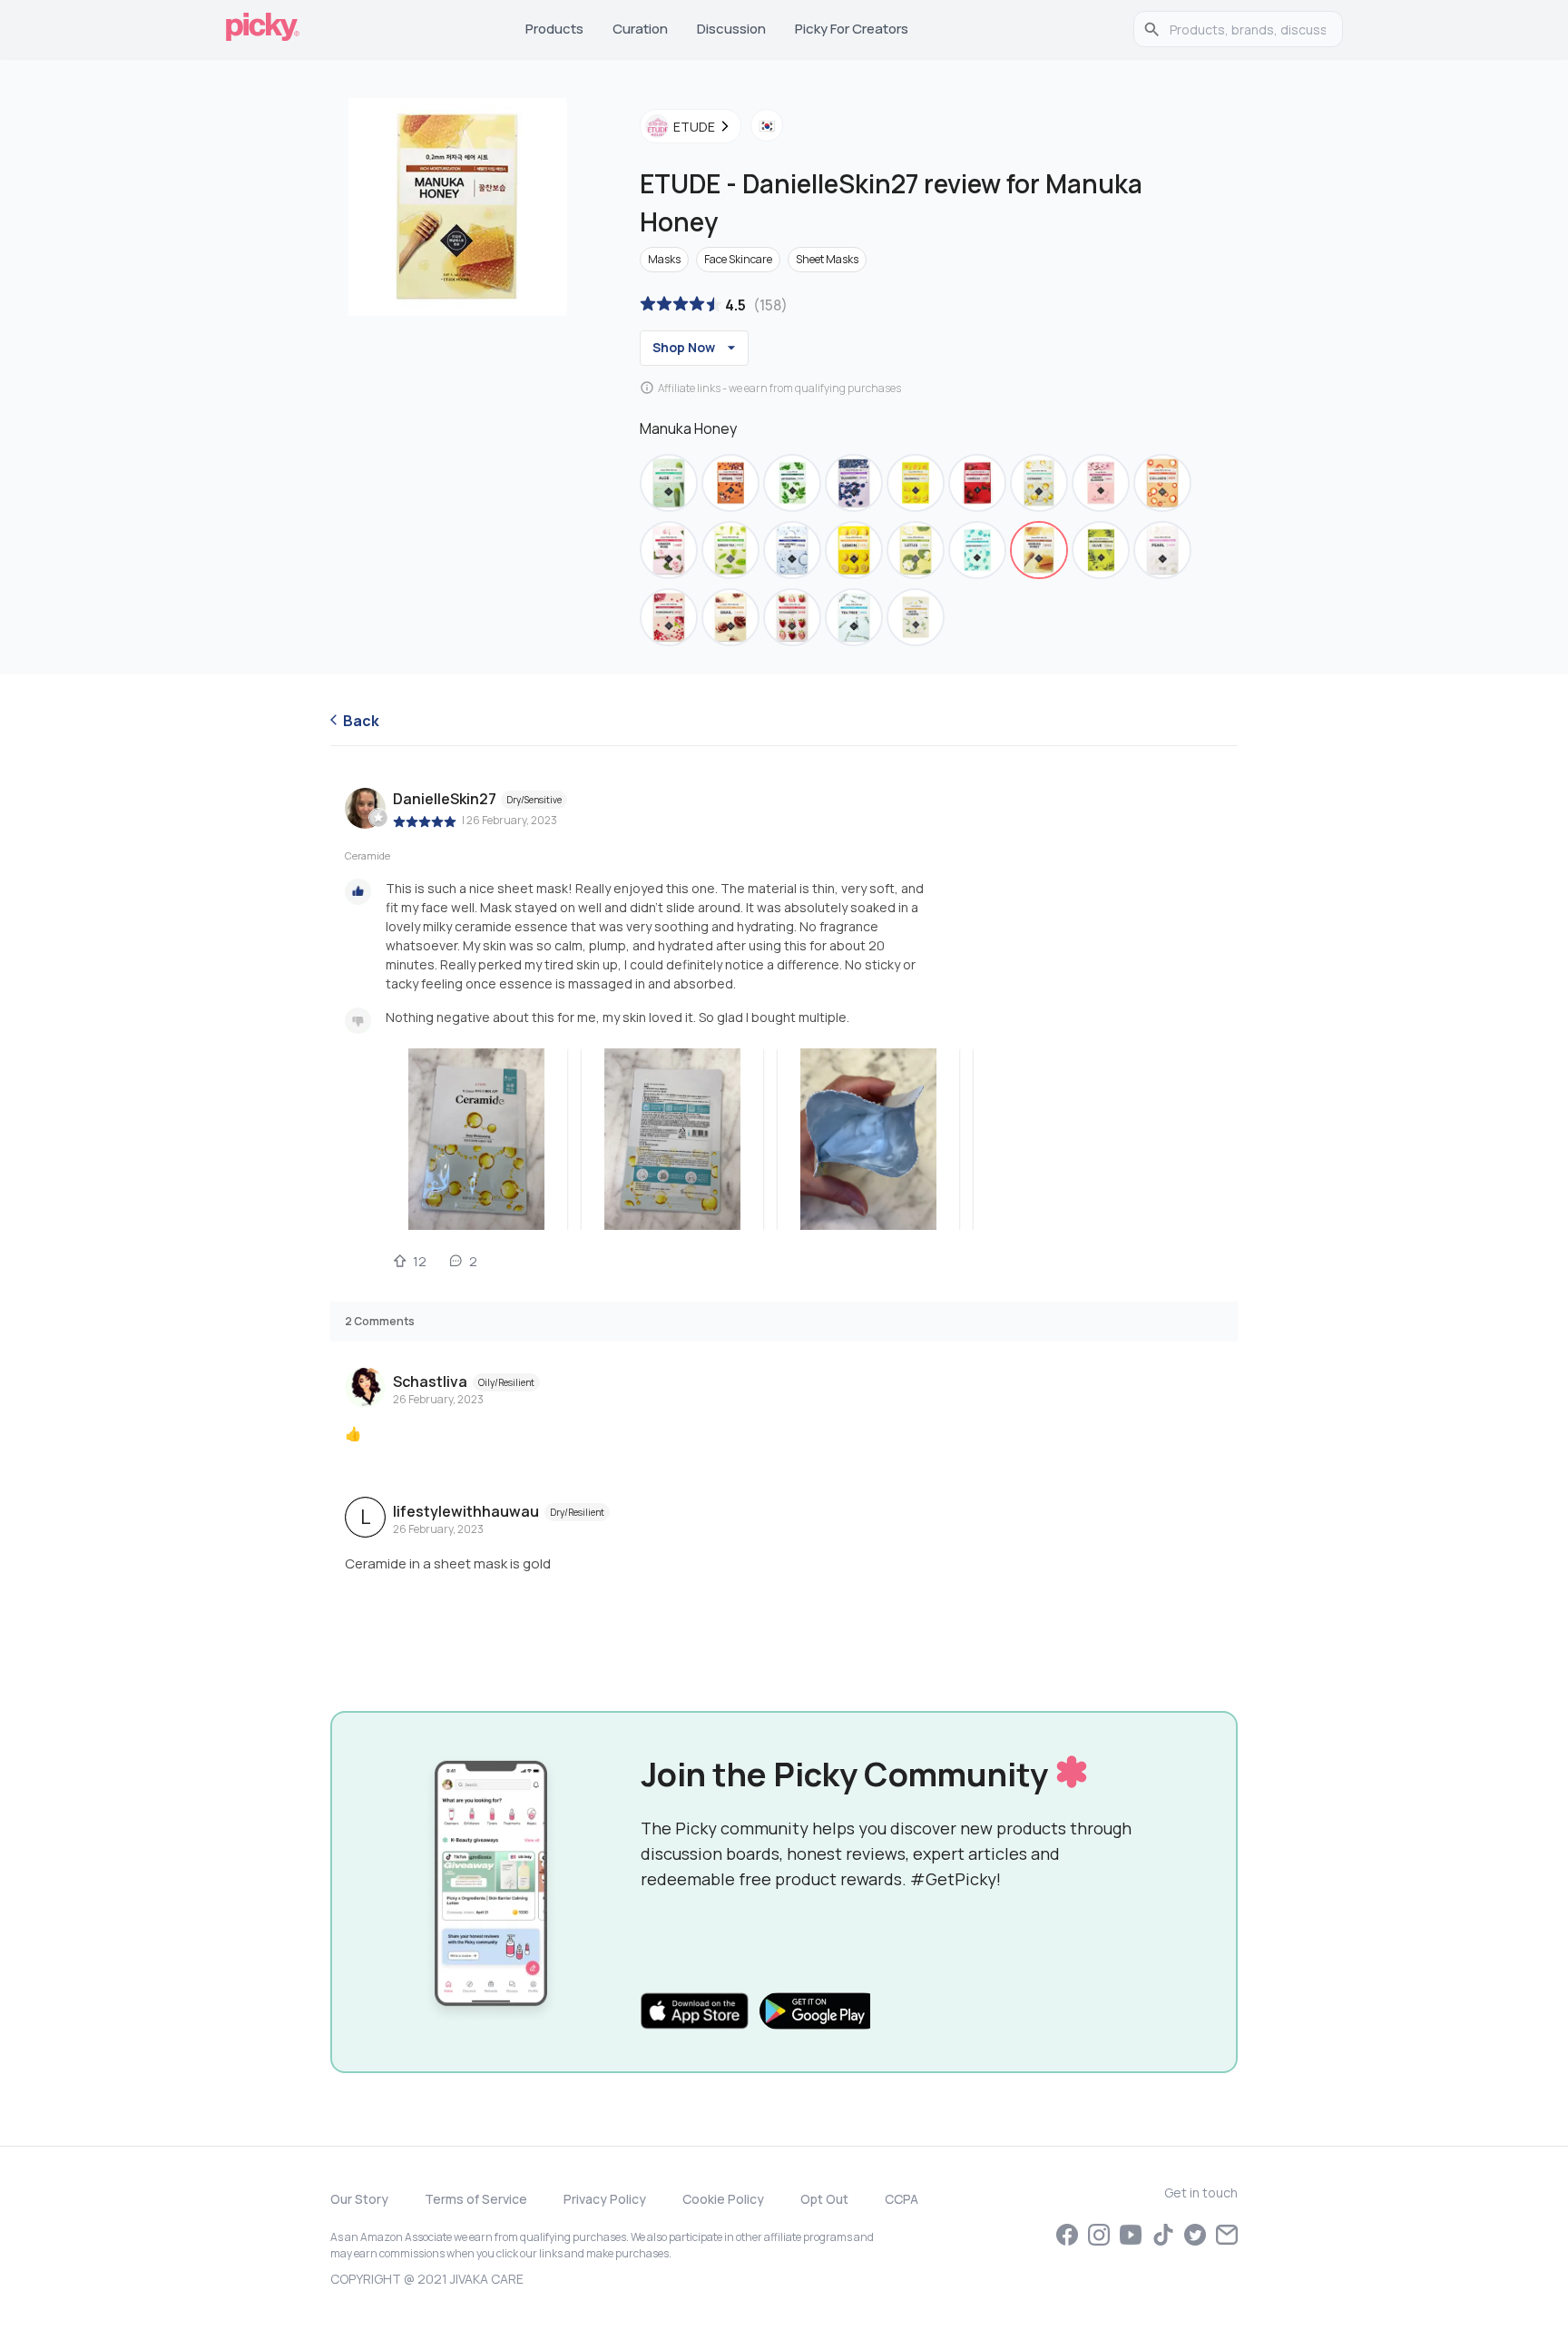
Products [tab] (554, 29)
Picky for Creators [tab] (852, 29)
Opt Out (824, 2199)
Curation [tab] (640, 29)
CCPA (902, 2199)
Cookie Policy (723, 2199)
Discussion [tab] (731, 29)
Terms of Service (476, 2199)
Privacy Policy (605, 2199)
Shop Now (684, 347)
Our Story (359, 2199)
